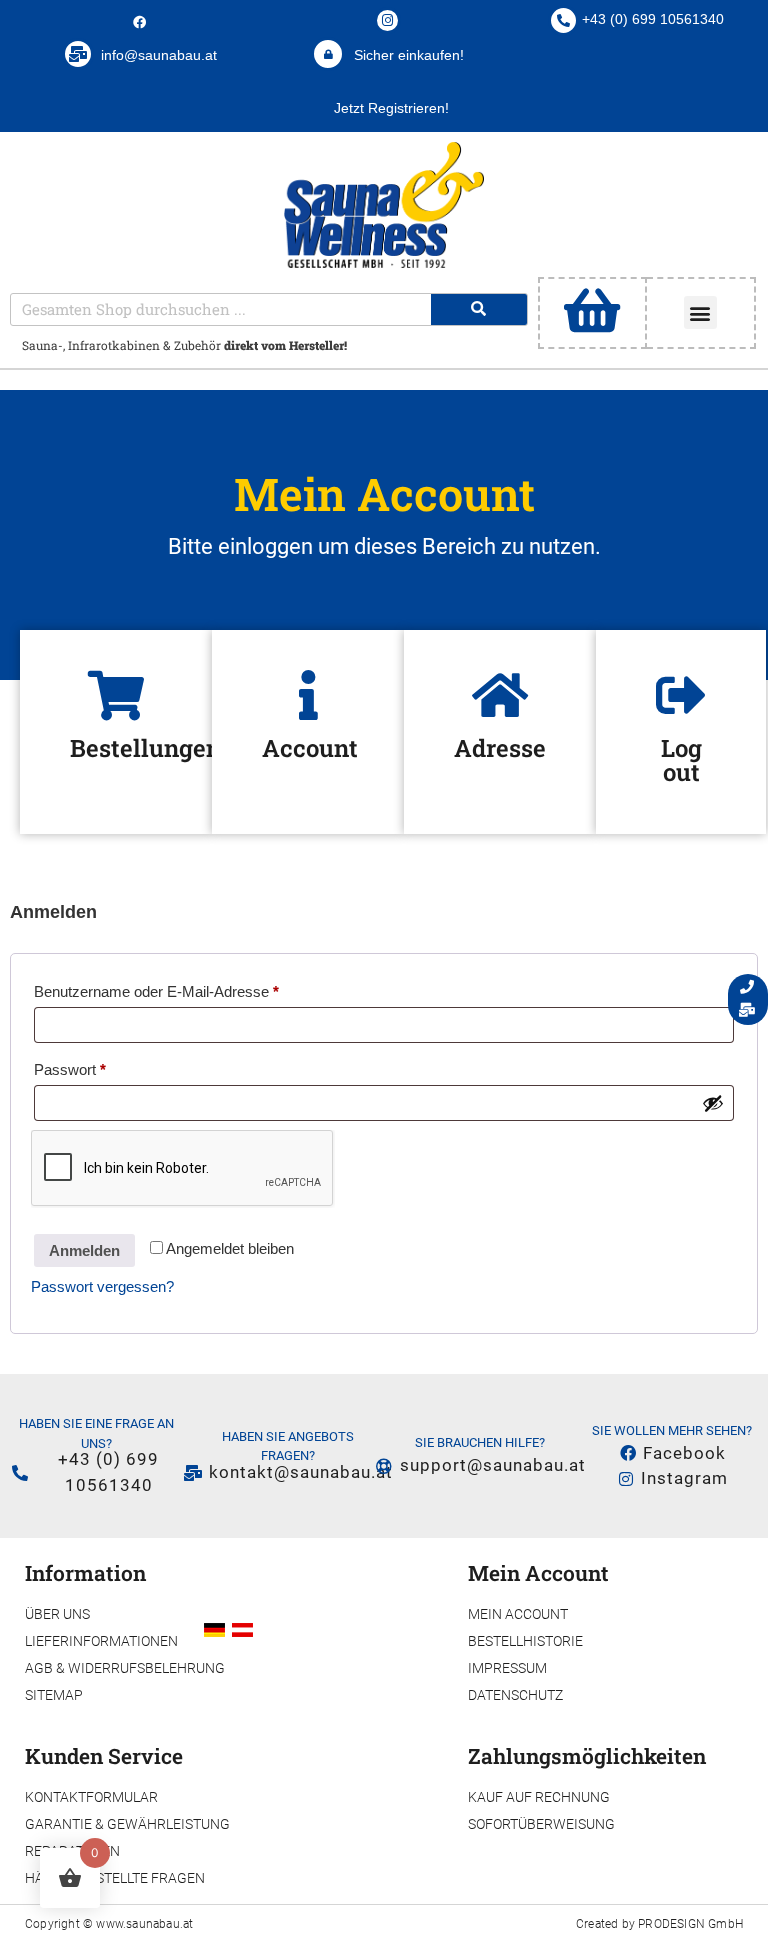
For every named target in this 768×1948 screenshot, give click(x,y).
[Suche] (479, 309)
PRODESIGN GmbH (690, 1924)
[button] (700, 312)
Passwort (107, 1066)
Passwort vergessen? (102, 1286)
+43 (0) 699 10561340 (653, 19)
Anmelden (84, 1250)
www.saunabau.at (144, 1924)
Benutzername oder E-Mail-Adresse (193, 988)
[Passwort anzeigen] (713, 1103)
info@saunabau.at (159, 55)
